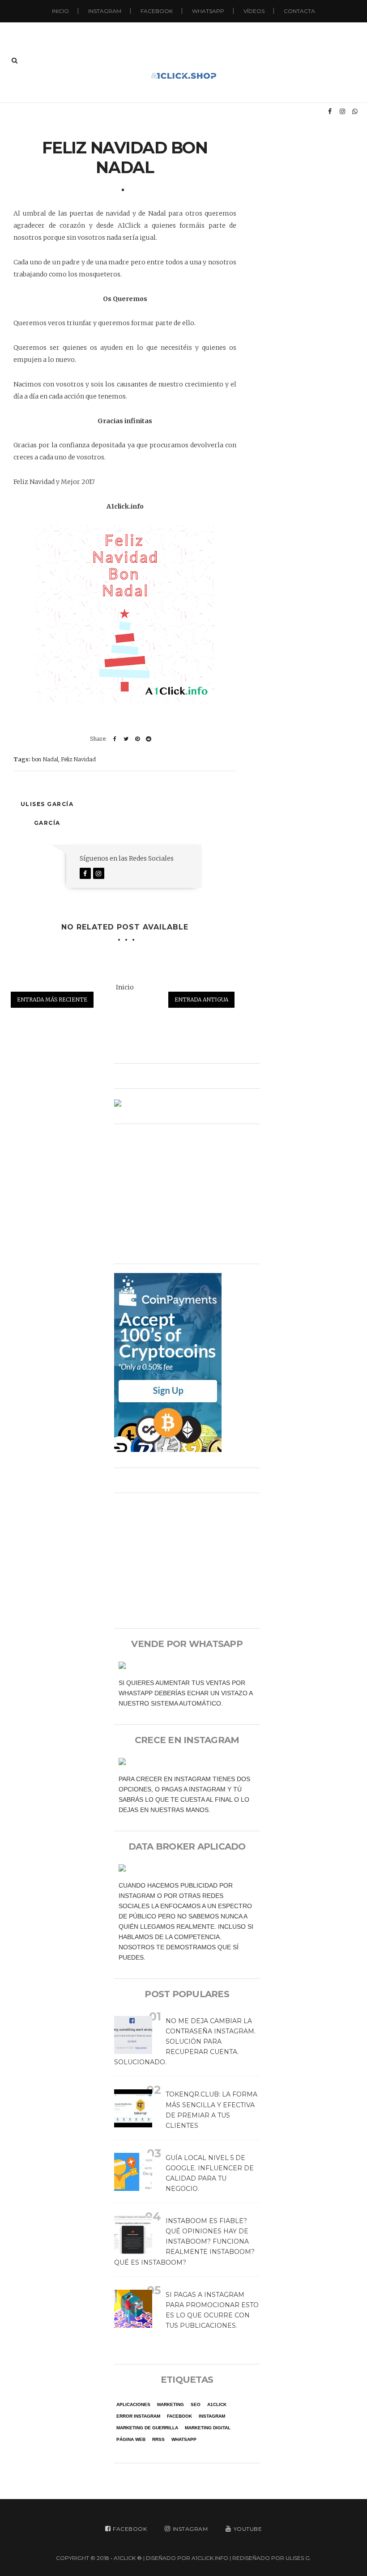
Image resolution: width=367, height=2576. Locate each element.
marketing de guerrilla (147, 2428)
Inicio (60, 11)
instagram (212, 2416)
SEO (196, 2404)
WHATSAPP (208, 11)
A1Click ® (128, 2558)
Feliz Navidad (78, 759)
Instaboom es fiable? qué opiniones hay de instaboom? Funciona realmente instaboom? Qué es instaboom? (184, 2241)
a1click (217, 2404)
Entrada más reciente (52, 999)
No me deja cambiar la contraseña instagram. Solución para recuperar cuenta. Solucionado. (185, 2041)
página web (131, 2439)
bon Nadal (45, 759)
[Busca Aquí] (15, 60)
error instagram (138, 2416)
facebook (179, 2416)
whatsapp (184, 2439)
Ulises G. (298, 2558)
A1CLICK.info (210, 2558)
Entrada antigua (201, 999)
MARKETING (171, 2404)
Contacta (299, 11)
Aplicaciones (133, 2404)
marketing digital (208, 2428)
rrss (158, 2439)
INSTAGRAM (105, 11)
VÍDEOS (254, 11)
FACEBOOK (157, 11)
